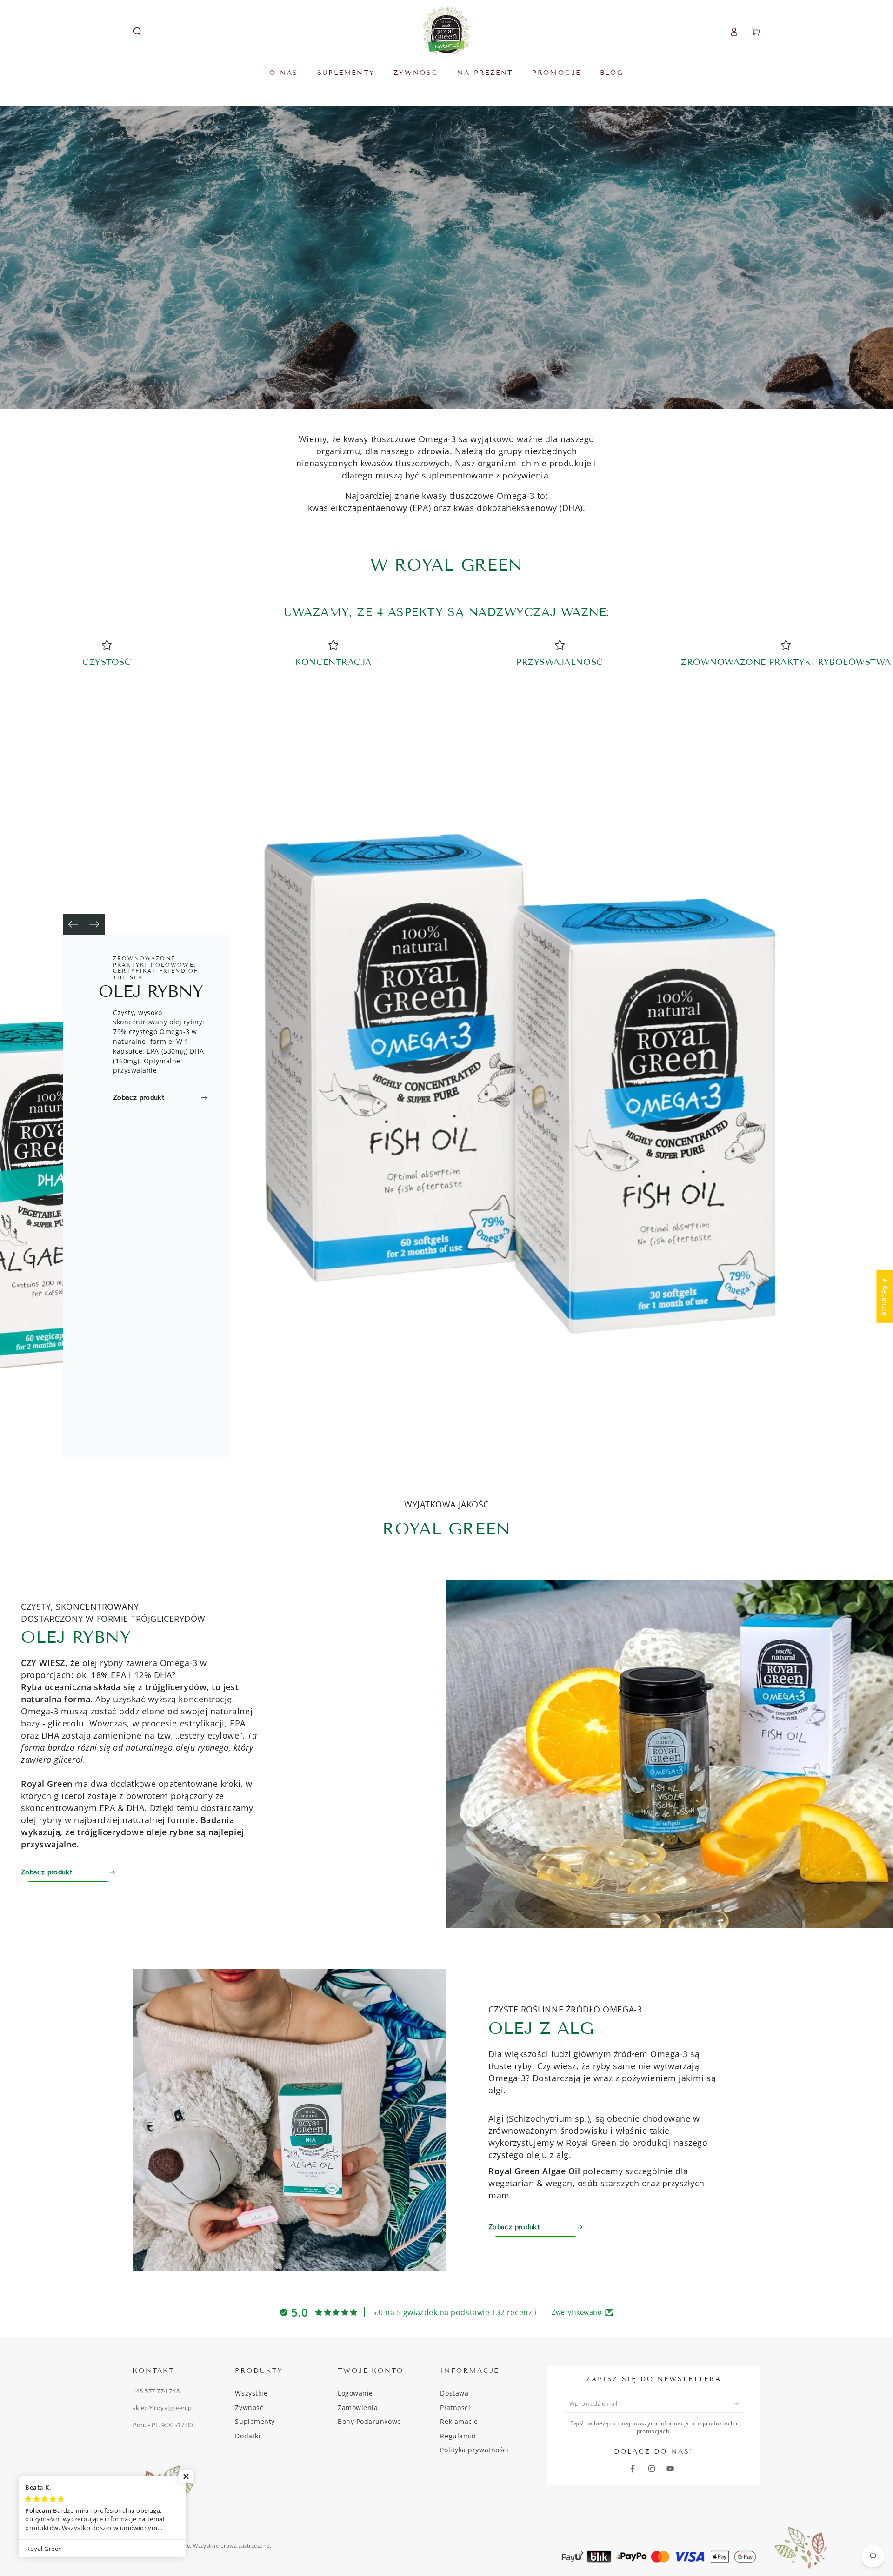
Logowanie (355, 2393)
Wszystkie (251, 2393)
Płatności (455, 2407)
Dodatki (248, 2436)
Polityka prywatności (474, 2450)
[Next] (94, 924)
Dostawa (454, 2393)
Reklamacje (459, 2421)
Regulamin (458, 2436)
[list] (446, 655)
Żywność (249, 2407)
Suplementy (255, 2421)
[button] (137, 32)
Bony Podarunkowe (370, 2421)
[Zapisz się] (739, 2403)
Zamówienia (358, 2407)
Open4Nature (172, 2546)
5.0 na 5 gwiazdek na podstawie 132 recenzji (454, 2312)
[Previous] (73, 924)
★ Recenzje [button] (885, 1296)
